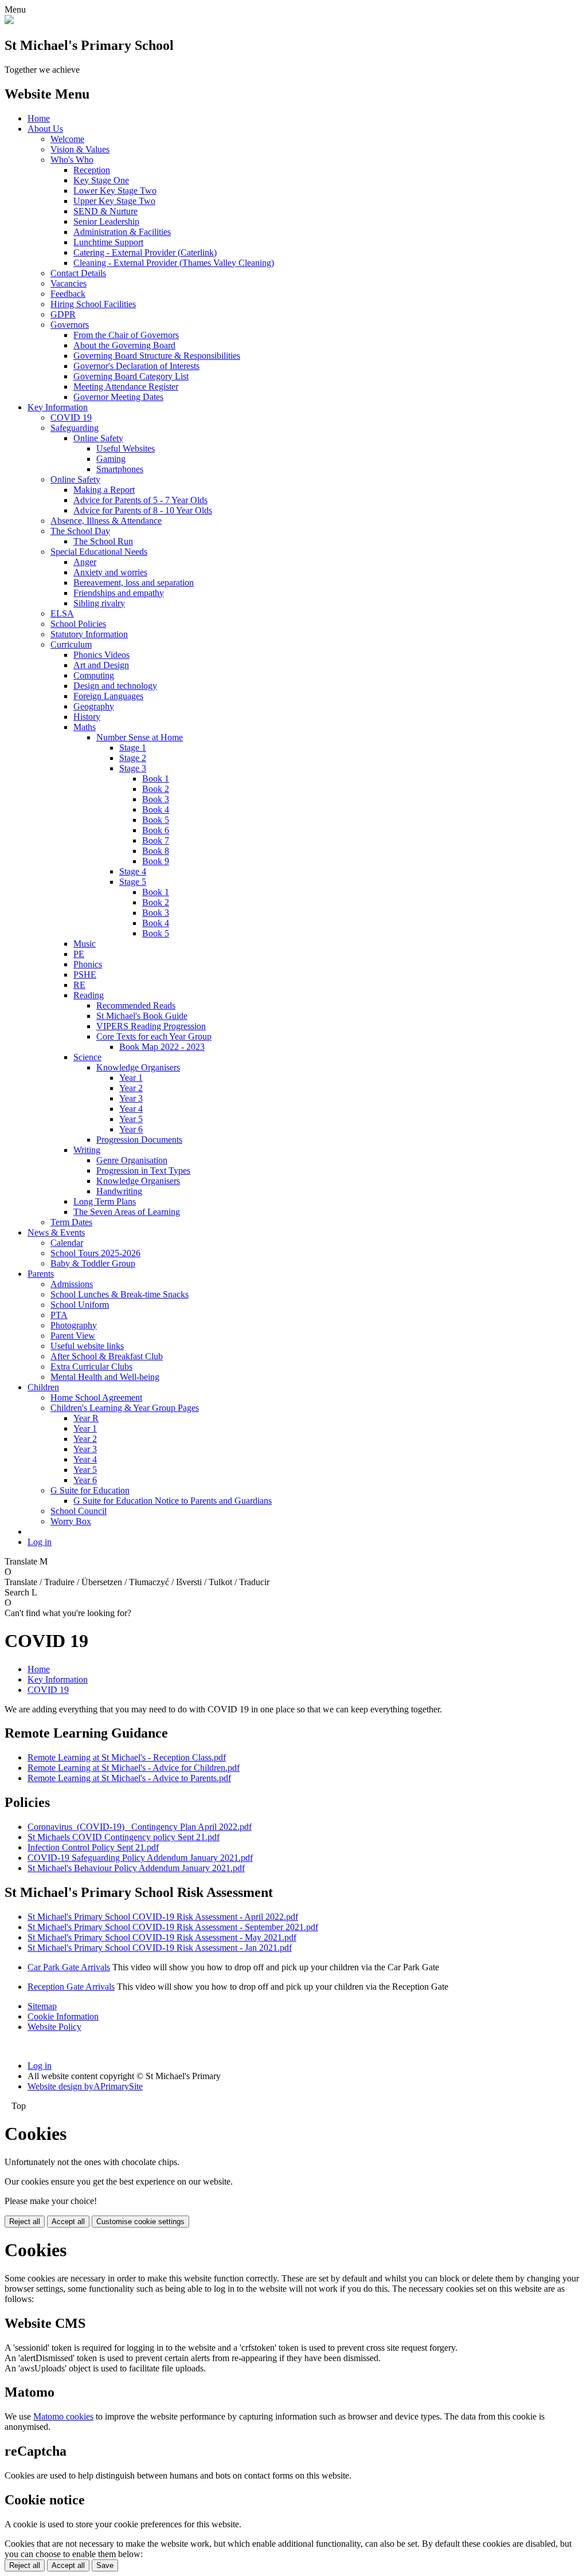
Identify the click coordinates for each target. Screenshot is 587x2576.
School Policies (78, 624)
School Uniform (80, 1305)
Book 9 (156, 861)
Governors (70, 325)
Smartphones (120, 469)
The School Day (80, 531)
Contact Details (78, 273)
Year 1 (131, 1078)
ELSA (62, 613)
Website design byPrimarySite (85, 2086)
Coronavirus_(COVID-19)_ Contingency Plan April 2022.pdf (140, 1827)
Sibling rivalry (99, 603)
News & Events (56, 1232)
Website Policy (54, 2027)
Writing (87, 1150)
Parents (41, 1274)
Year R (86, 1418)
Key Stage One (101, 180)
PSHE (85, 975)
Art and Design (101, 665)
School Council (79, 1511)
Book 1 (156, 779)
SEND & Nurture (105, 211)
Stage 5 (133, 882)
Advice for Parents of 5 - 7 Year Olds (140, 500)
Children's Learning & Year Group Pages (125, 1408)
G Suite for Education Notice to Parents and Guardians (173, 1501)
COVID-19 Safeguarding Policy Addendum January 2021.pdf (140, 1858)
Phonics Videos (101, 655)
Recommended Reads (136, 1005)
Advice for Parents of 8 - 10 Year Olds (143, 510)
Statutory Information (89, 634)
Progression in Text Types (143, 1171)
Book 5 (156, 820)
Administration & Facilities (122, 232)
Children (43, 1387)
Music (85, 944)
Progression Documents (139, 1140)
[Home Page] (9, 21)
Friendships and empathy (119, 593)
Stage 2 (133, 758)
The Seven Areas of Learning (127, 1212)
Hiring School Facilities (93, 304)
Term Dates (71, 1222)
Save (105, 2565)
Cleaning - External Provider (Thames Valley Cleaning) (174, 263)
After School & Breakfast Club (107, 1356)
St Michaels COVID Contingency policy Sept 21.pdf (124, 1837)
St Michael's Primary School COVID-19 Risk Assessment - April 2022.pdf (163, 1917)
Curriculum (71, 644)
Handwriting (119, 1191)
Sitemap (42, 2006)
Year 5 (131, 1119)
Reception (92, 170)
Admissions (72, 1284)
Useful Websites (126, 448)
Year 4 (131, 1109)
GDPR (63, 314)
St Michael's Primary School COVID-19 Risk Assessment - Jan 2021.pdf (160, 1948)
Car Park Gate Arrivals (69, 1967)
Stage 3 (133, 768)
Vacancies (69, 283)
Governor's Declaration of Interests (136, 366)
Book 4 (156, 809)
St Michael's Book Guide (142, 1016)
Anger (85, 562)
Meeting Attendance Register (126, 387)
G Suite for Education (90, 1490)
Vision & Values (80, 149)
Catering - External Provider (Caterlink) (145, 252)
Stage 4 (133, 871)
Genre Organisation (132, 1160)
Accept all (68, 2222)
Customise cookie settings (140, 2222)
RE (79, 985)
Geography (94, 706)
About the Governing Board (124, 345)
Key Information (58, 407)
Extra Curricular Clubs (91, 1367)
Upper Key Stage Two (114, 201)
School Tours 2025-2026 (95, 1253)
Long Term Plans (105, 1201)
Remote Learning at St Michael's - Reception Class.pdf (127, 1757)
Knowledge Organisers (138, 1067)
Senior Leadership (106, 221)
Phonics (88, 964)
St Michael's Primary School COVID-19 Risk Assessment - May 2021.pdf (162, 1937)
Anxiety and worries (110, 572)
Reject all (25, 2222)
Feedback (68, 294)
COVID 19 (71, 417)
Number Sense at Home (140, 737)
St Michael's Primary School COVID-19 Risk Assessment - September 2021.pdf (173, 1927)
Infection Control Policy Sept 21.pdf (93, 1847)
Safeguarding (75, 428)
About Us (45, 129)
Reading (89, 995)
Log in (40, 1542)
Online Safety (98, 438)
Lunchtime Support (108, 242)
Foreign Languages (108, 696)
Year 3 (131, 1098)
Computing (94, 675)
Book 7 (156, 840)
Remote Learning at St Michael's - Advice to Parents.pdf (129, 1778)
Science (87, 1057)
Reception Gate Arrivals (71, 1987)
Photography (74, 1325)
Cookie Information (63, 2016)
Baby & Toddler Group (93, 1263)
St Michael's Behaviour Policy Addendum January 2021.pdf (136, 1868)
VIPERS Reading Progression (151, 1026)
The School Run (103, 541)
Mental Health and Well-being (105, 1377)
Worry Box (71, 1521)
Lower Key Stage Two (115, 191)
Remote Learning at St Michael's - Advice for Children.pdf (134, 1768)
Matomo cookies (63, 2416)
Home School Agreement (96, 1397)
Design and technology (115, 686)
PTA (59, 1315)
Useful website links (87, 1346)
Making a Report (104, 490)
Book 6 (156, 830)
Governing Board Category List (131, 376)
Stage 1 (133, 748)
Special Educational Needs (99, 552)
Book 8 (156, 851)
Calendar (67, 1243)
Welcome (67, 139)
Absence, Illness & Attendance (106, 521)
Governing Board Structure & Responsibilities (157, 356)
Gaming (111, 459)
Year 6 (131, 1129)
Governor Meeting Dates (118, 397)
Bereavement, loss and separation (134, 583)
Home (39, 118)
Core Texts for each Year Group (154, 1036)
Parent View (73, 1336)
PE (79, 954)
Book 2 (156, 789)
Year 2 (131, 1088)
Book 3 (156, 799)
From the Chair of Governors (126, 335)
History (87, 717)
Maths (85, 727)
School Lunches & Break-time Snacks (120, 1294)
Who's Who (72, 160)
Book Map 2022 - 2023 (162, 1047)
